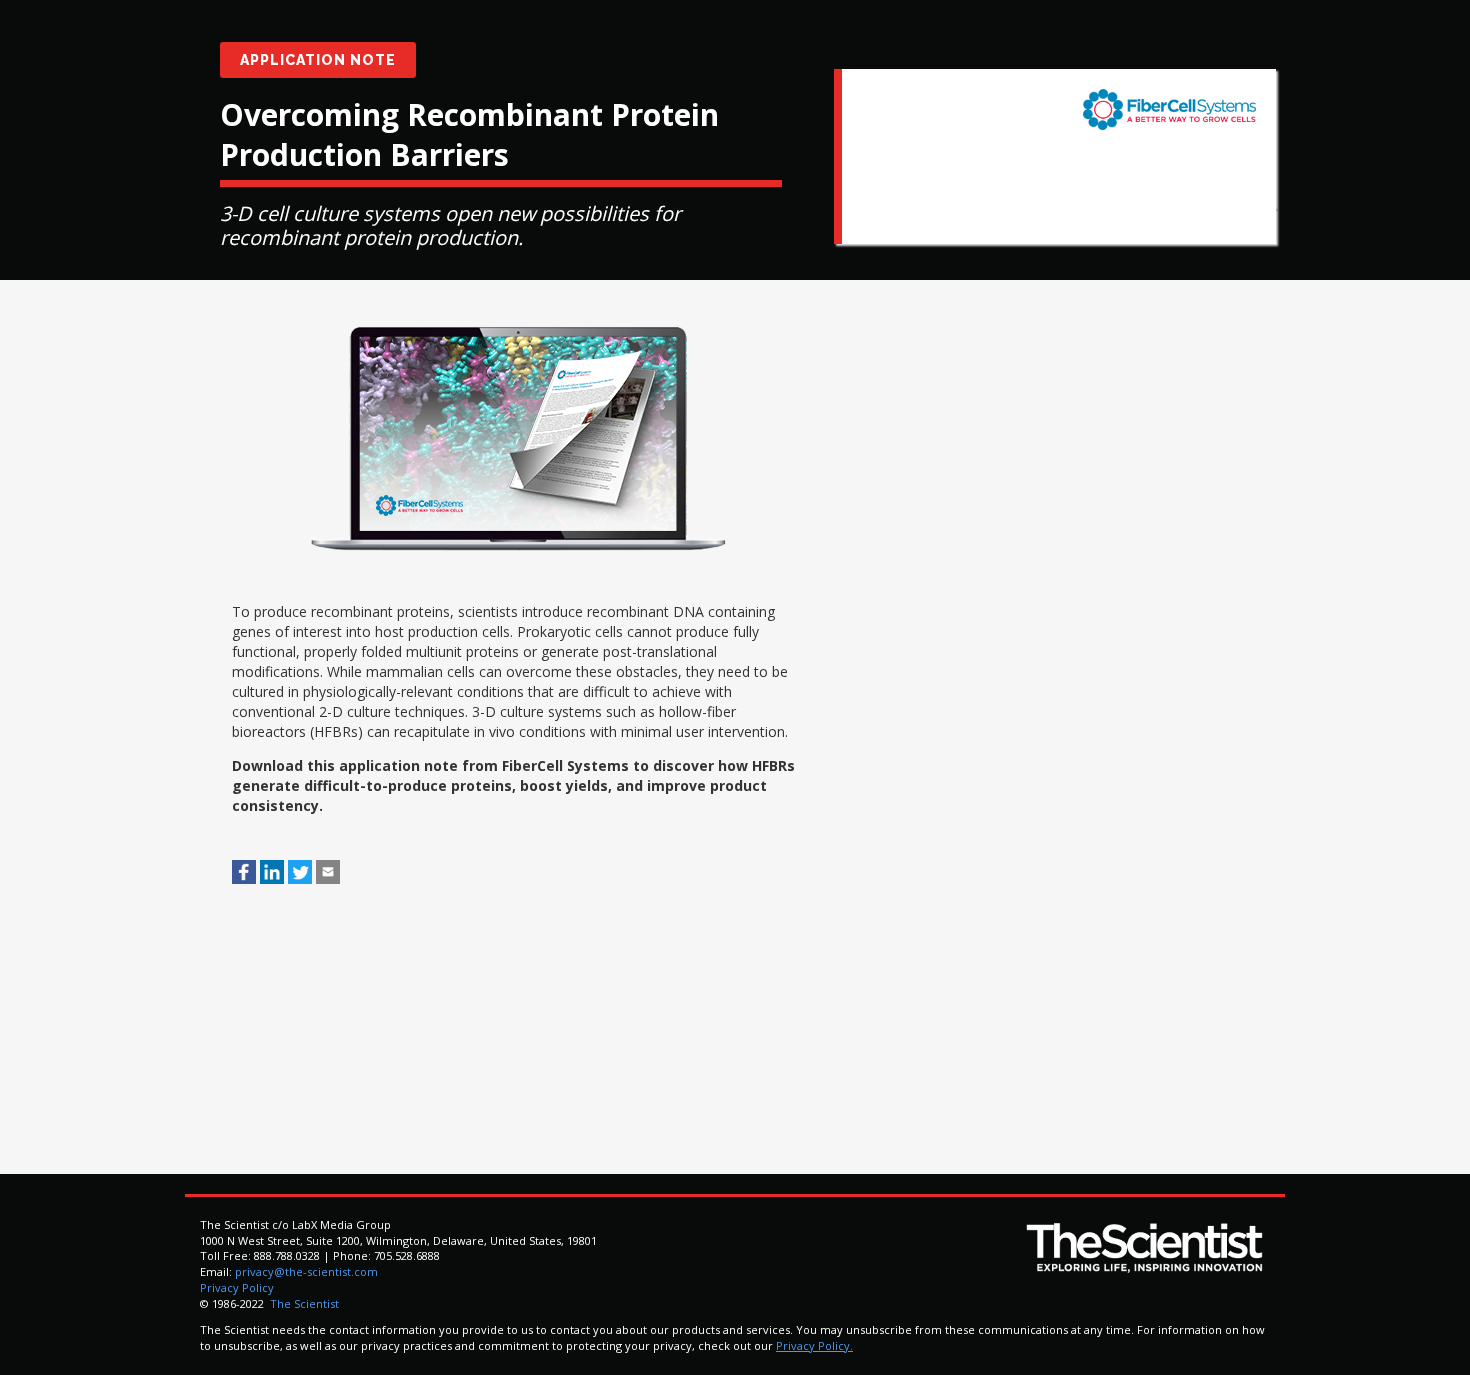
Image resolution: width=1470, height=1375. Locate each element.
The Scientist (303, 1303)
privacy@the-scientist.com (306, 1271)
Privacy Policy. (814, 1345)
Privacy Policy (237, 1287)
